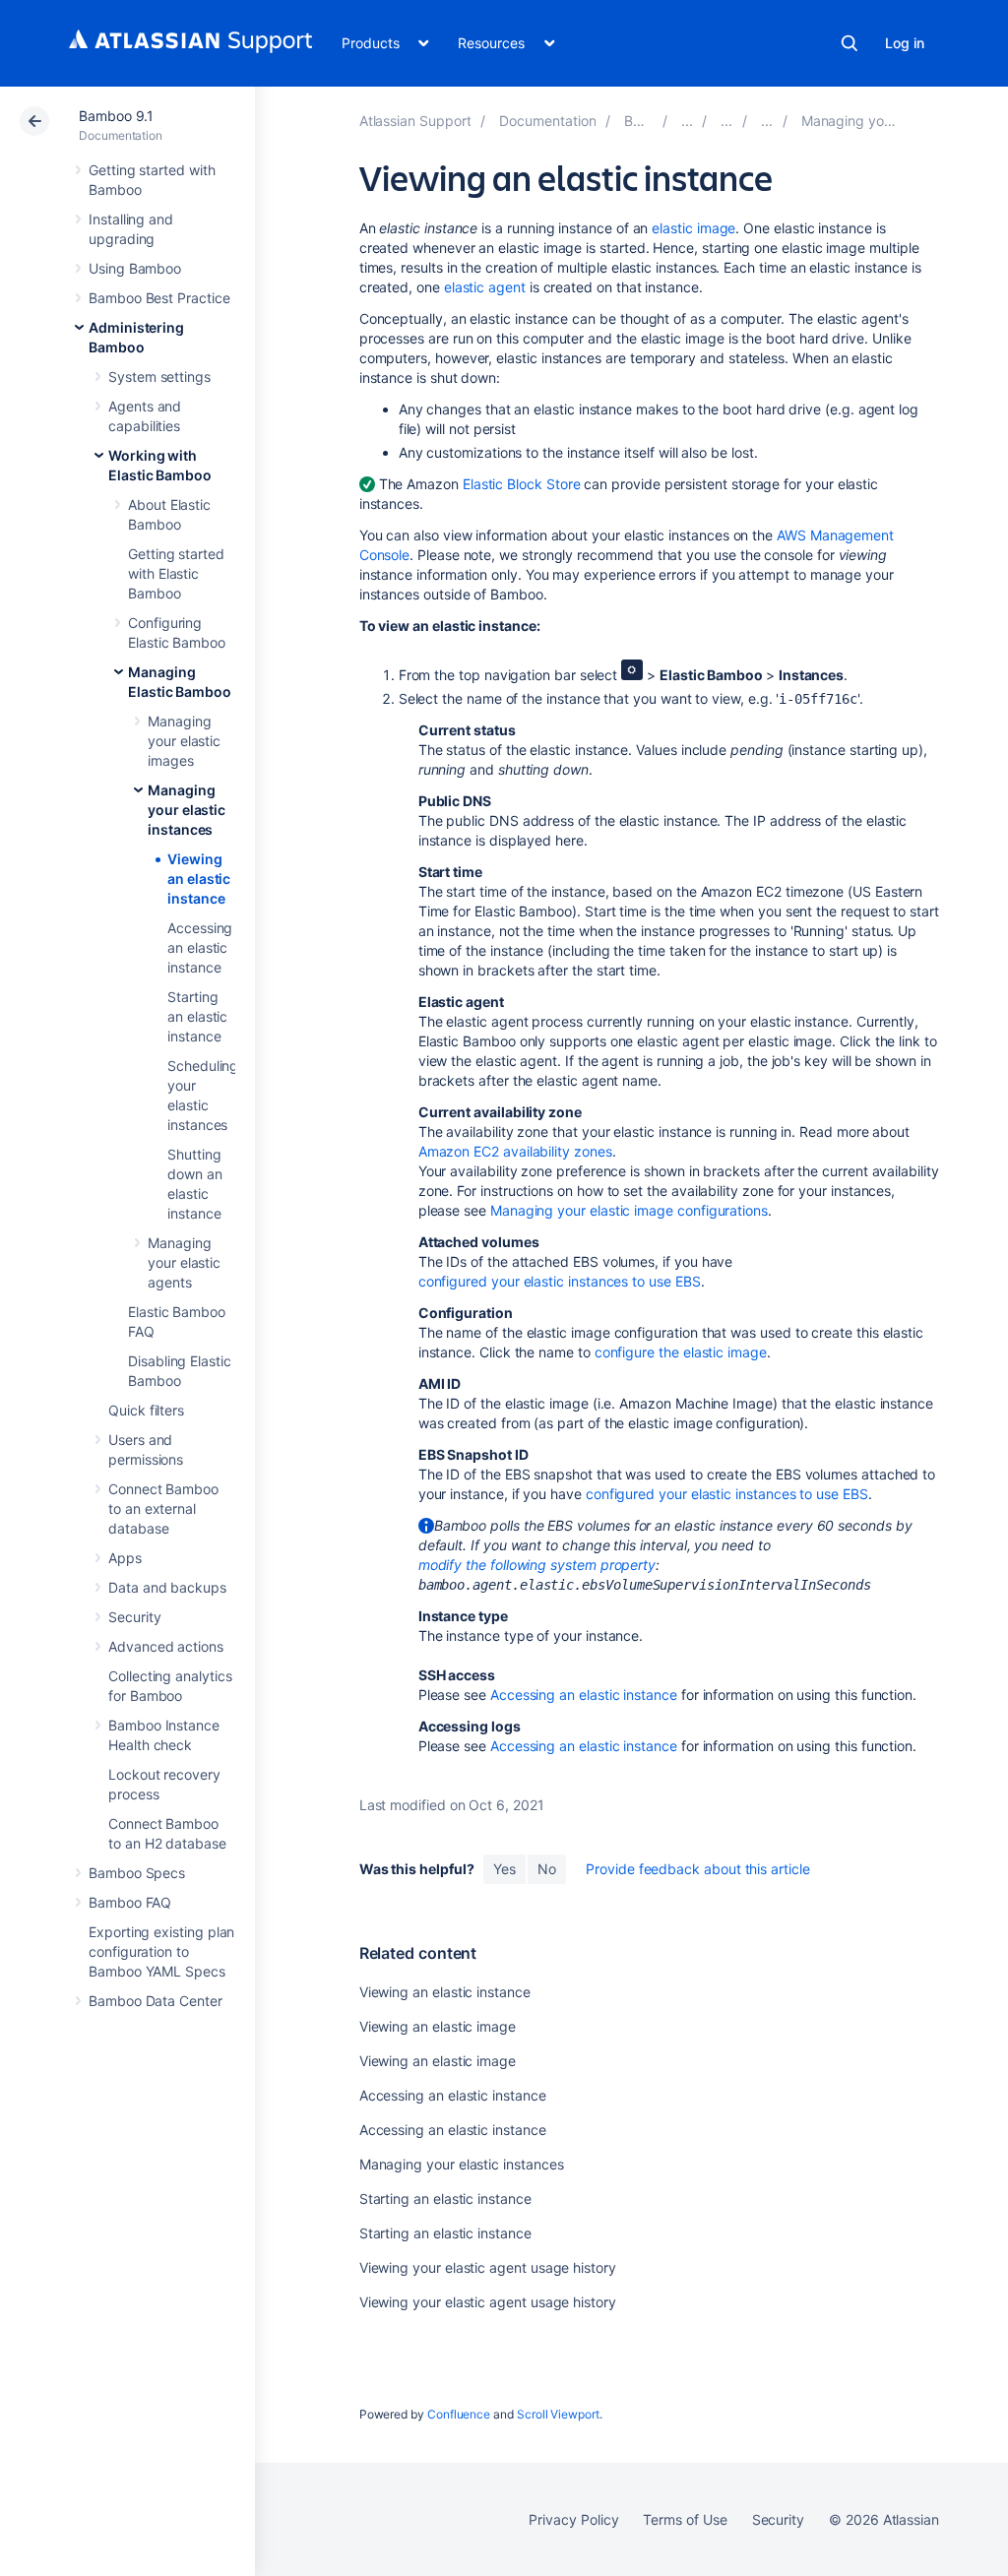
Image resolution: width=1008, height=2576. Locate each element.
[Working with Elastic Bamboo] (726, 121)
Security (134, 1617)
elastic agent (485, 287)
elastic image (693, 228)
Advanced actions (166, 1646)
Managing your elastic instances (187, 810)
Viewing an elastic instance (199, 879)
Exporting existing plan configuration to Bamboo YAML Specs (161, 1951)
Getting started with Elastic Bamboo (176, 573)
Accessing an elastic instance (200, 947)
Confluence (459, 2414)
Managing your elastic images (184, 741)
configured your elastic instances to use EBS (560, 1281)
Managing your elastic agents (184, 1262)
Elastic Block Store (522, 484)
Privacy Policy (573, 2519)
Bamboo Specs (137, 1873)
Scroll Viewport (558, 2414)
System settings (159, 377)
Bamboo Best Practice (159, 298)
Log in (905, 43)
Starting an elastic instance (197, 1016)
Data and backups (167, 1587)
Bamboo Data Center (156, 2001)
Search (850, 43)
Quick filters (146, 1410)
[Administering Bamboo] (687, 121)
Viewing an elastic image (438, 2026)
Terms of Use (685, 2519)
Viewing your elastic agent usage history (488, 2267)
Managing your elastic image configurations (629, 1210)
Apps (125, 1558)
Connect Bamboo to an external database (163, 1508)
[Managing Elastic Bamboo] (767, 121)
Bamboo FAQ (130, 1902)
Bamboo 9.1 (116, 116)
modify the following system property (537, 1565)
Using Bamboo (135, 268)
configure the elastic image (681, 1352)
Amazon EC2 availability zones (515, 1151)
